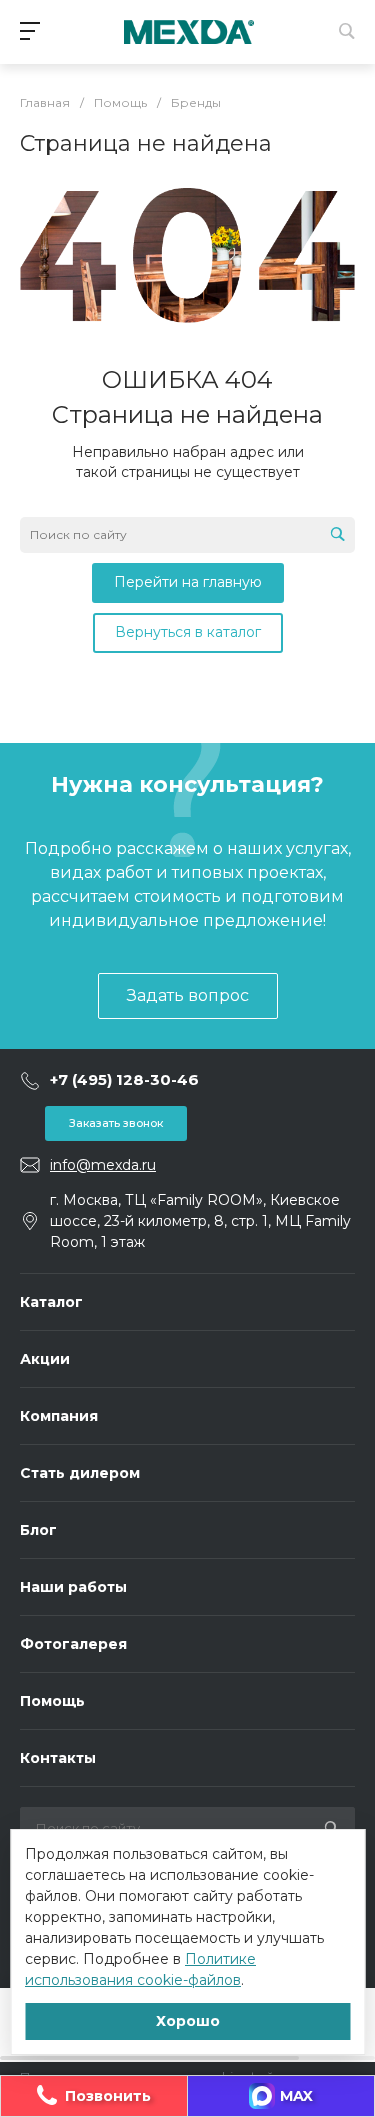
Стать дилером (80, 1473)
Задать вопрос (188, 995)
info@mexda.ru (103, 1165)
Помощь (52, 1701)
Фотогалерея (73, 1644)
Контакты (58, 1758)
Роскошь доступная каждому (189, 32)
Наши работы (73, 1587)
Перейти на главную (188, 582)
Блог (38, 1530)
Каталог (51, 1302)
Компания (59, 1416)
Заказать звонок (116, 1123)
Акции (45, 1359)
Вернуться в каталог (188, 632)
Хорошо (188, 2021)
